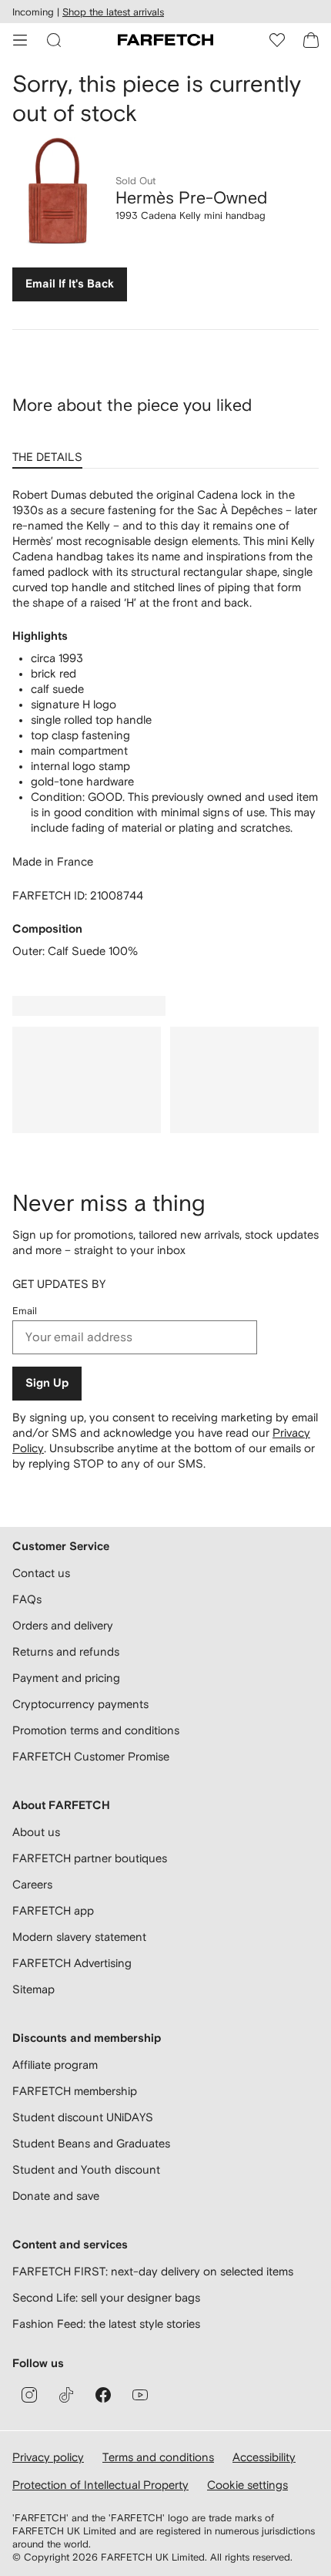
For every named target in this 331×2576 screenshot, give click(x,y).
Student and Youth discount (86, 2169)
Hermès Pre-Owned (191, 197)
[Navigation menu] (20, 40)
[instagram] (29, 2395)
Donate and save (56, 2196)
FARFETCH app (53, 1910)
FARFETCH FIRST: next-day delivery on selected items (153, 2271)
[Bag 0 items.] (311, 40)
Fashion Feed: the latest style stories (106, 2324)
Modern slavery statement (79, 1937)
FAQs (27, 1599)
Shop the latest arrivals (113, 12)
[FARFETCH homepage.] (165, 40)
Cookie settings (247, 2485)
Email (25, 1311)
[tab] (50, 452)
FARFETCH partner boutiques (90, 1858)
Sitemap (33, 1989)
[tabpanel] (165, 723)
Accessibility (264, 2457)
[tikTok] (66, 2395)
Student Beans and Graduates (91, 2143)
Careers (32, 1884)
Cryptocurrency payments (80, 1704)
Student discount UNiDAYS (83, 2117)
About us (36, 1832)
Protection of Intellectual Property (100, 2485)
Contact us (41, 1573)
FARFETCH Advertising (72, 1963)
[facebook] (103, 2395)
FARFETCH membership (75, 2091)
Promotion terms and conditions (96, 1730)
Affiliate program (55, 2065)
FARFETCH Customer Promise (91, 1756)
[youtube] (140, 2395)
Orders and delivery (63, 1625)
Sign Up (47, 1383)
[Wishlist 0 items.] (277, 40)
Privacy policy (48, 2457)
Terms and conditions (158, 2457)
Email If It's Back (70, 284)
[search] (54, 40)
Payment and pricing (66, 1678)
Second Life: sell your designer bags (106, 2297)
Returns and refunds (66, 1651)
